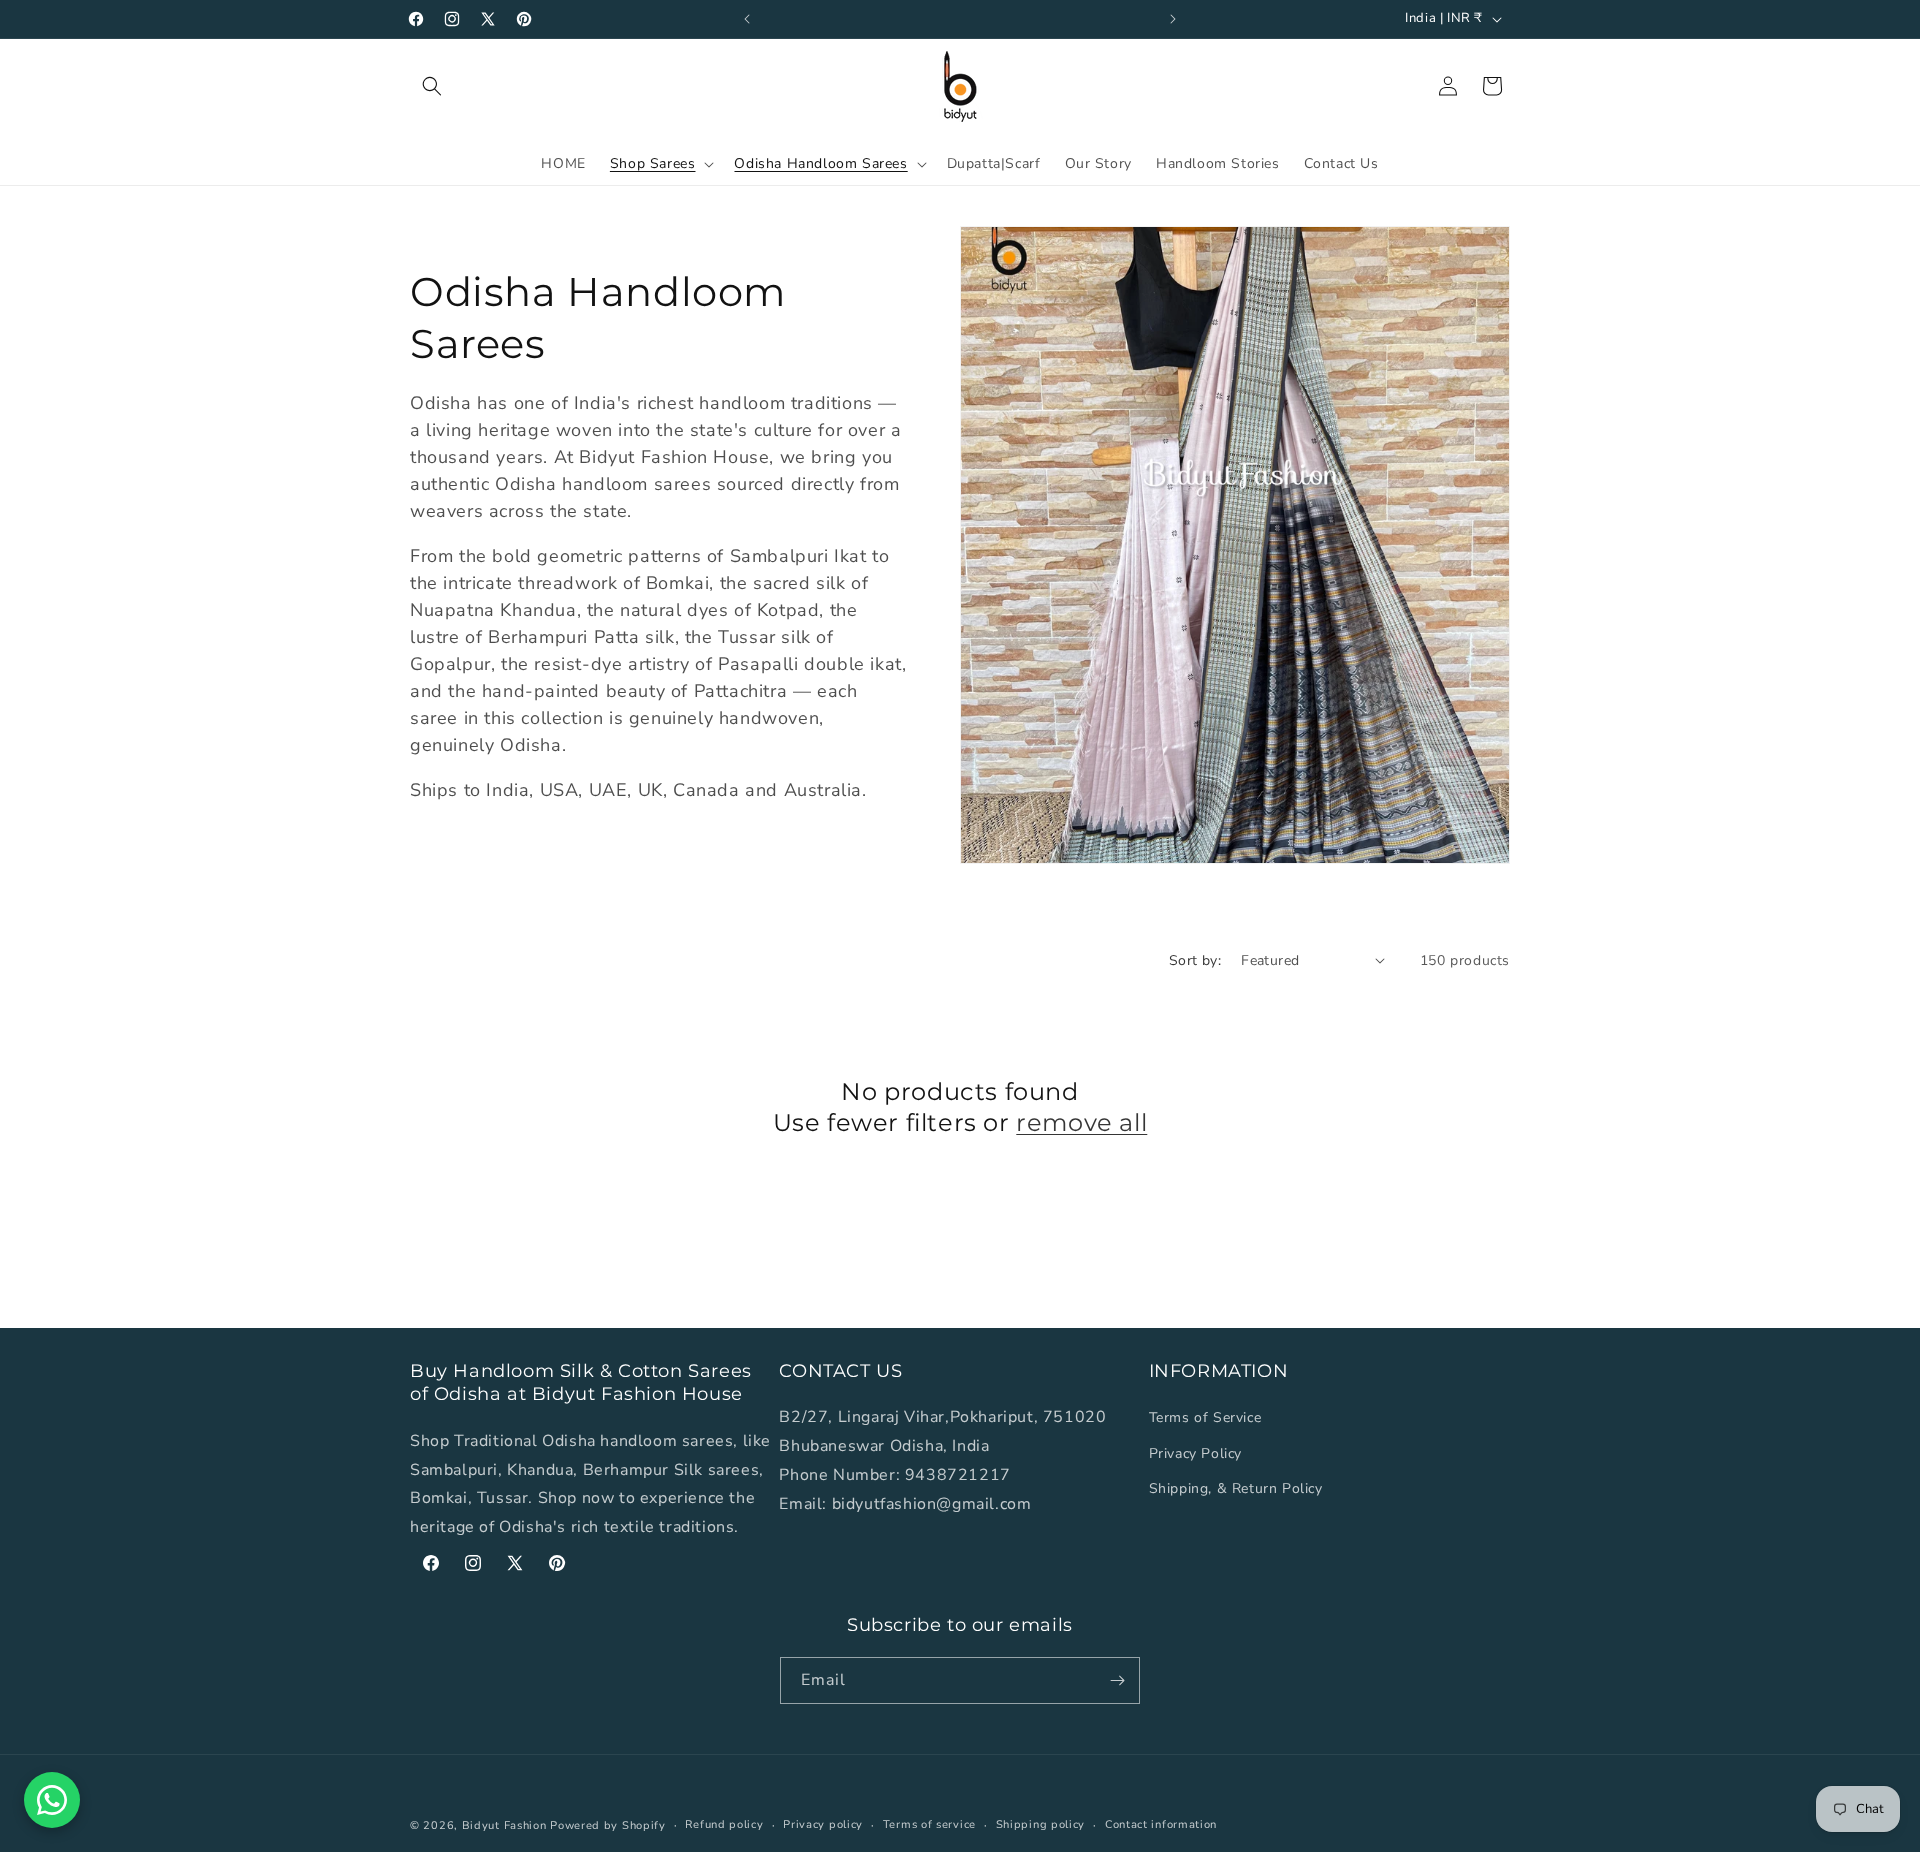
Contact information (1161, 1824)
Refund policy (724, 1824)
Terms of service (929, 1824)
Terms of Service (1205, 1417)
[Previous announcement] (747, 19)
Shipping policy (1041, 1824)
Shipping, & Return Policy (1236, 1488)
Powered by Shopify (608, 1825)
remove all (1081, 1122)
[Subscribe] (1117, 1680)
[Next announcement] (1173, 19)
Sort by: (1195, 960)
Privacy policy (823, 1824)
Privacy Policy (1195, 1453)
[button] (432, 86)
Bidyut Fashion (504, 1825)
